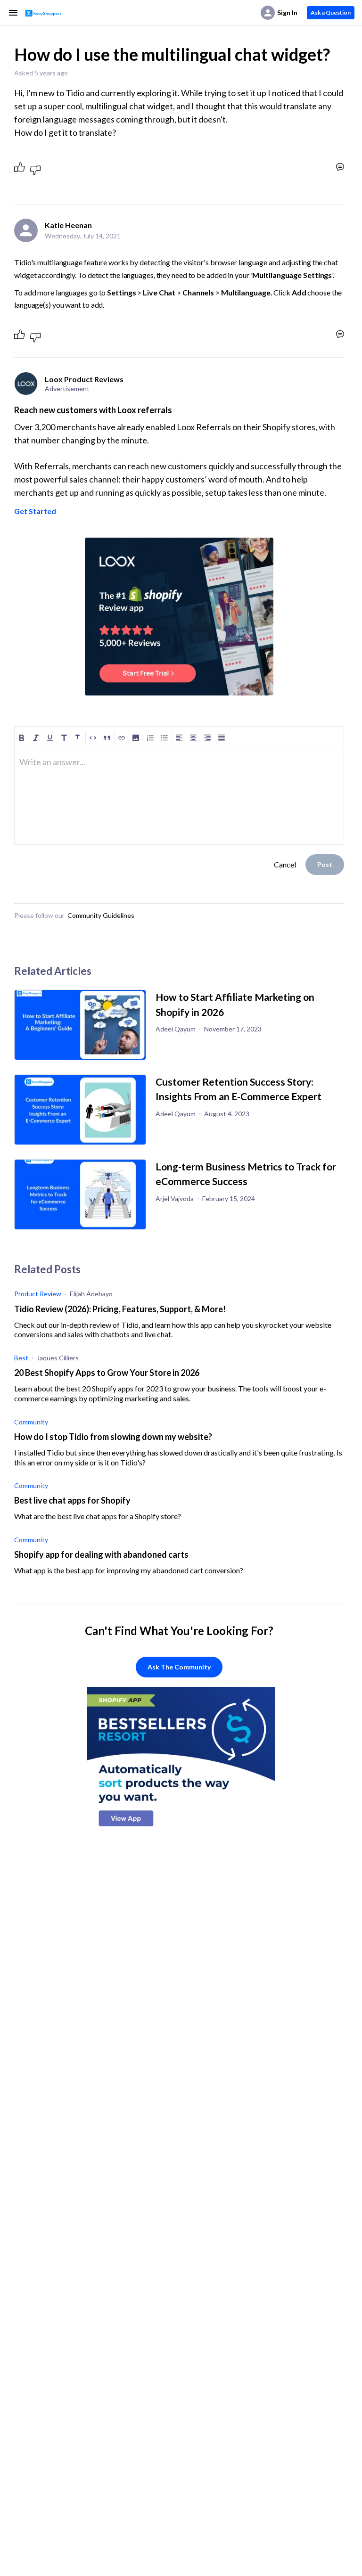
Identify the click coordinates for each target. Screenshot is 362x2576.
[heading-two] (78, 738)
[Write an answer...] (340, 167)
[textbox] (179, 766)
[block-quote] (107, 738)
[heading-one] (64, 738)
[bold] (22, 738)
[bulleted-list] (165, 738)
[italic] (36, 738)
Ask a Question (331, 12)
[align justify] (222, 738)
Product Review (38, 1294)
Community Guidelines (101, 915)
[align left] (179, 738)
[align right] (207, 738)
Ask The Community (179, 1667)
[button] (136, 738)
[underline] (50, 738)
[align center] (193, 738)
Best (21, 1358)
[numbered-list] (150, 738)
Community (31, 1422)
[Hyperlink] (122, 738)
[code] (93, 738)
